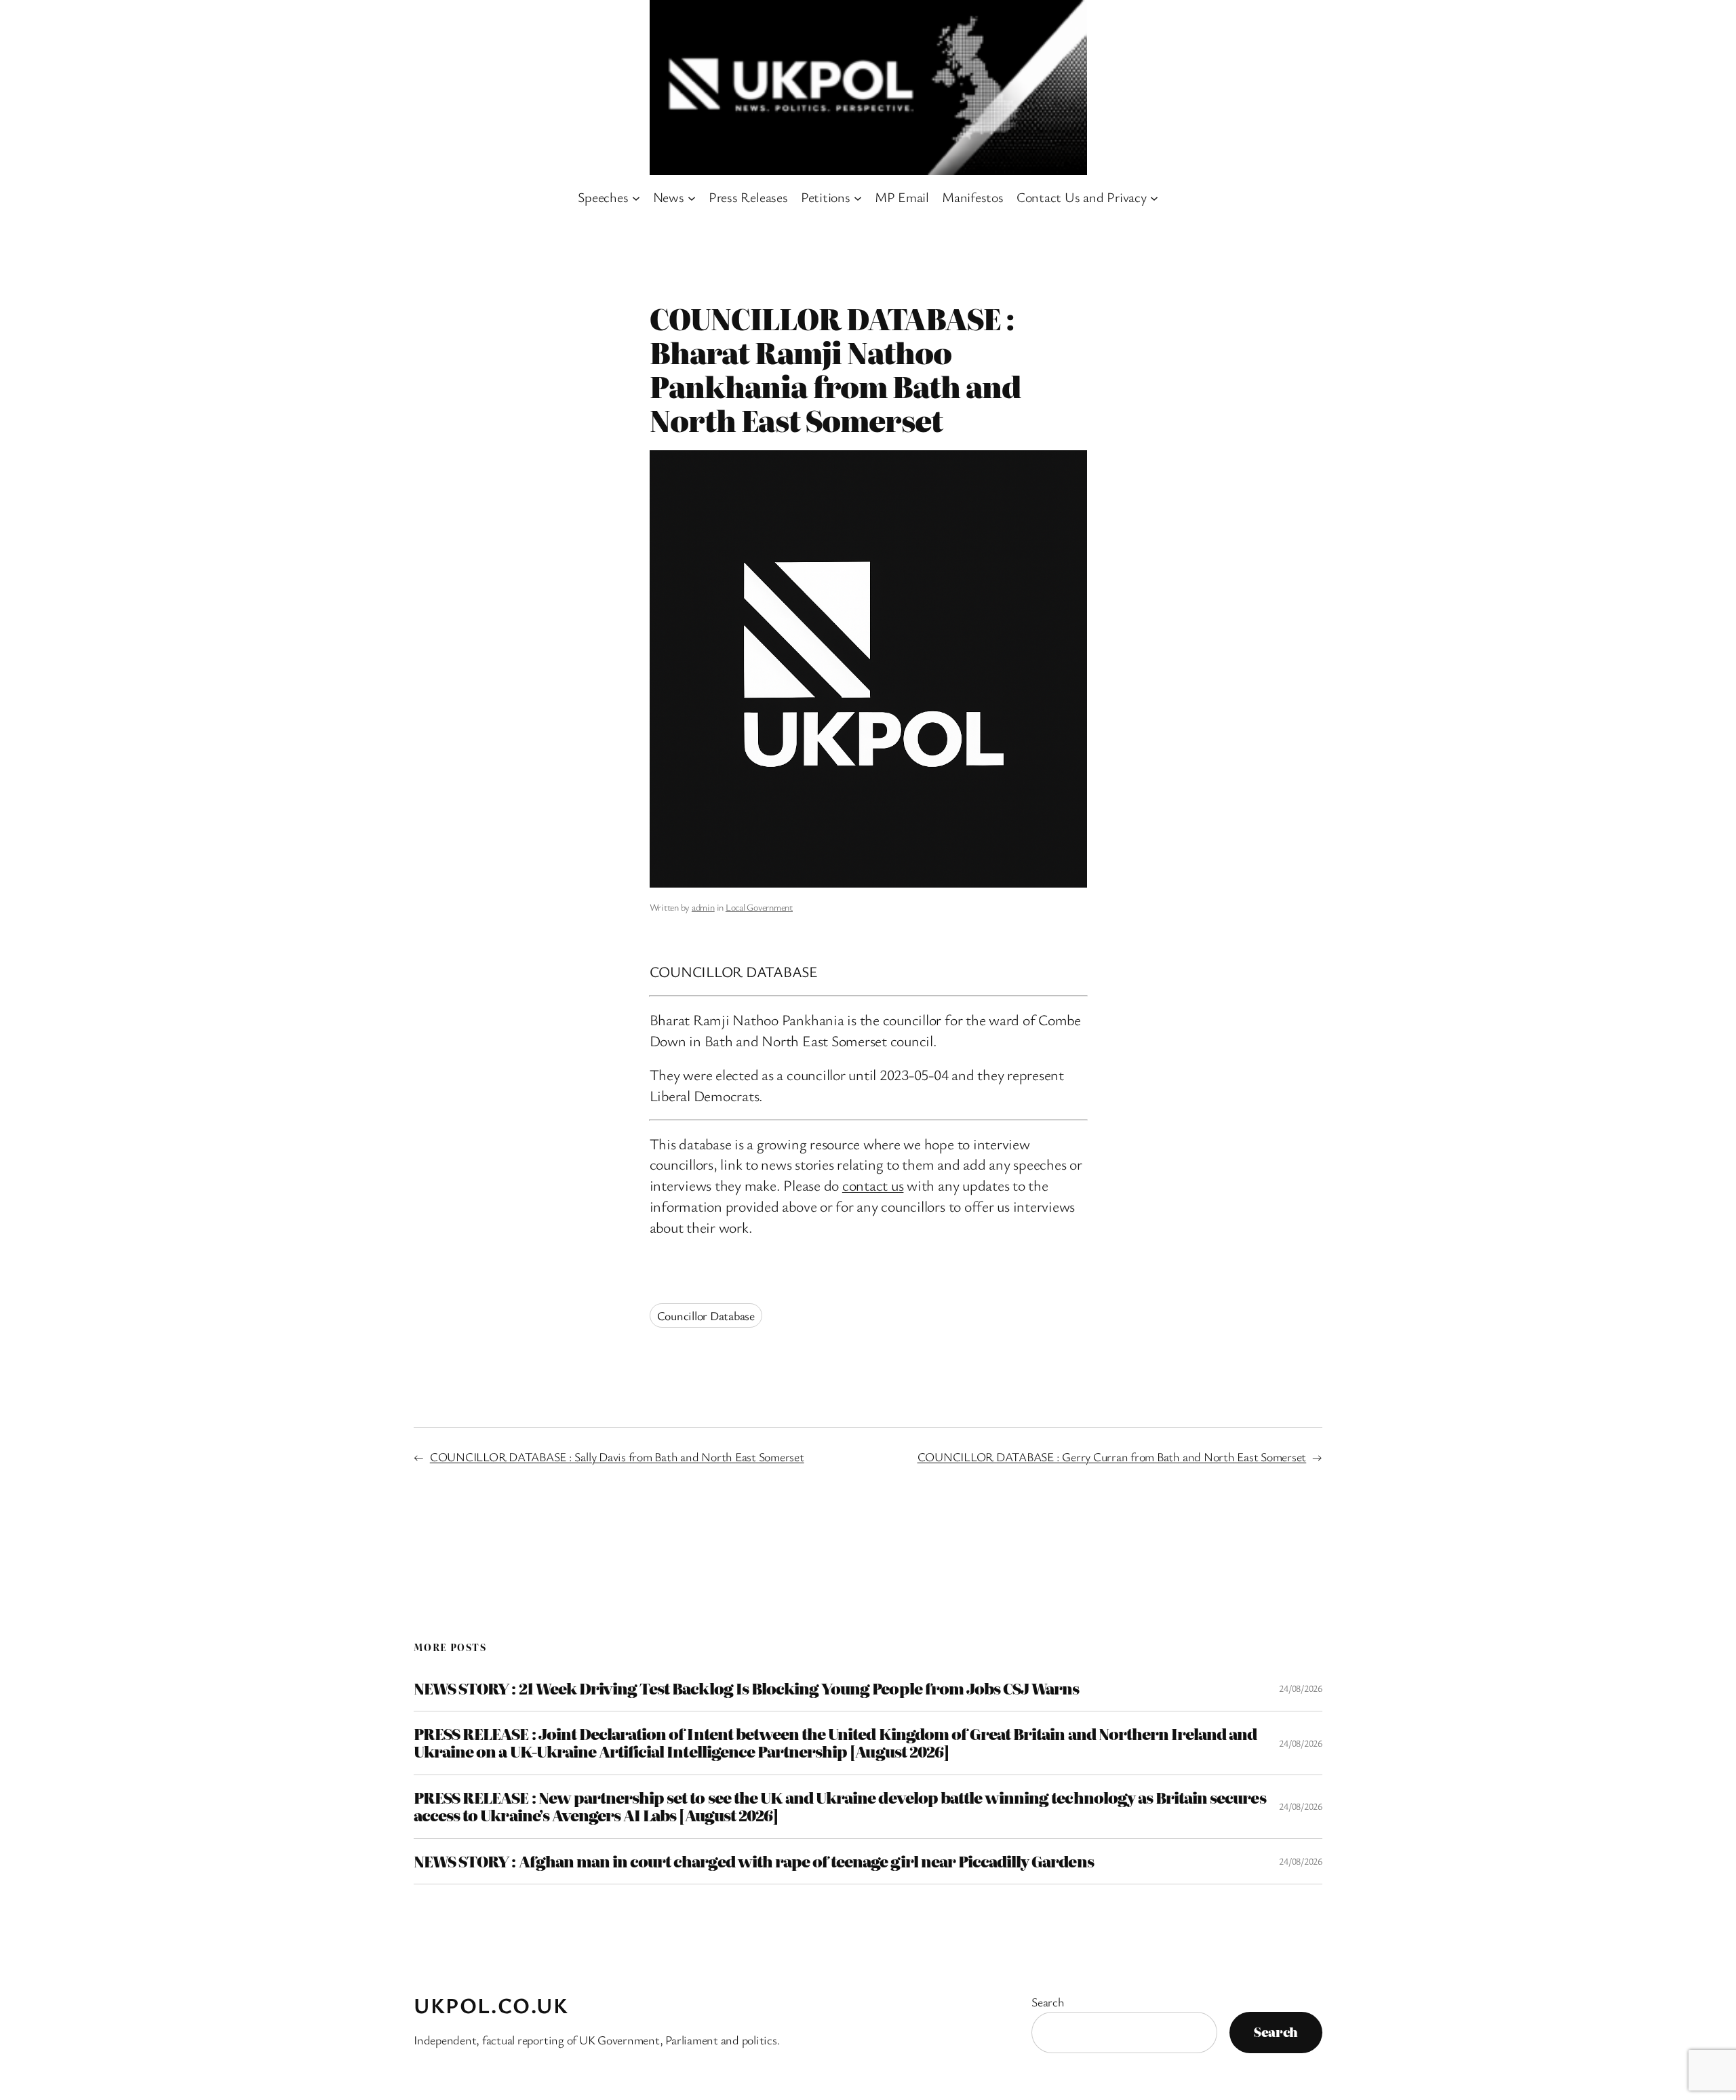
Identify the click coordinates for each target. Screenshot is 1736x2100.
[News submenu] (692, 197)
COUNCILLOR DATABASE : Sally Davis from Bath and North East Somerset (617, 1457)
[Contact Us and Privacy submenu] (1154, 197)
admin (703, 907)
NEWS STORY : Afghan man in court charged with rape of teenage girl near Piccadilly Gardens (754, 1861)
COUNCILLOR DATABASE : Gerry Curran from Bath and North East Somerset (1112, 1457)
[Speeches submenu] (636, 197)
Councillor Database (706, 1315)
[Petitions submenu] (858, 197)
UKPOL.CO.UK (491, 2005)
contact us (873, 1185)
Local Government (759, 907)
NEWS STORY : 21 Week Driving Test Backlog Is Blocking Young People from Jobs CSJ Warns (746, 1688)
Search (1048, 2002)
